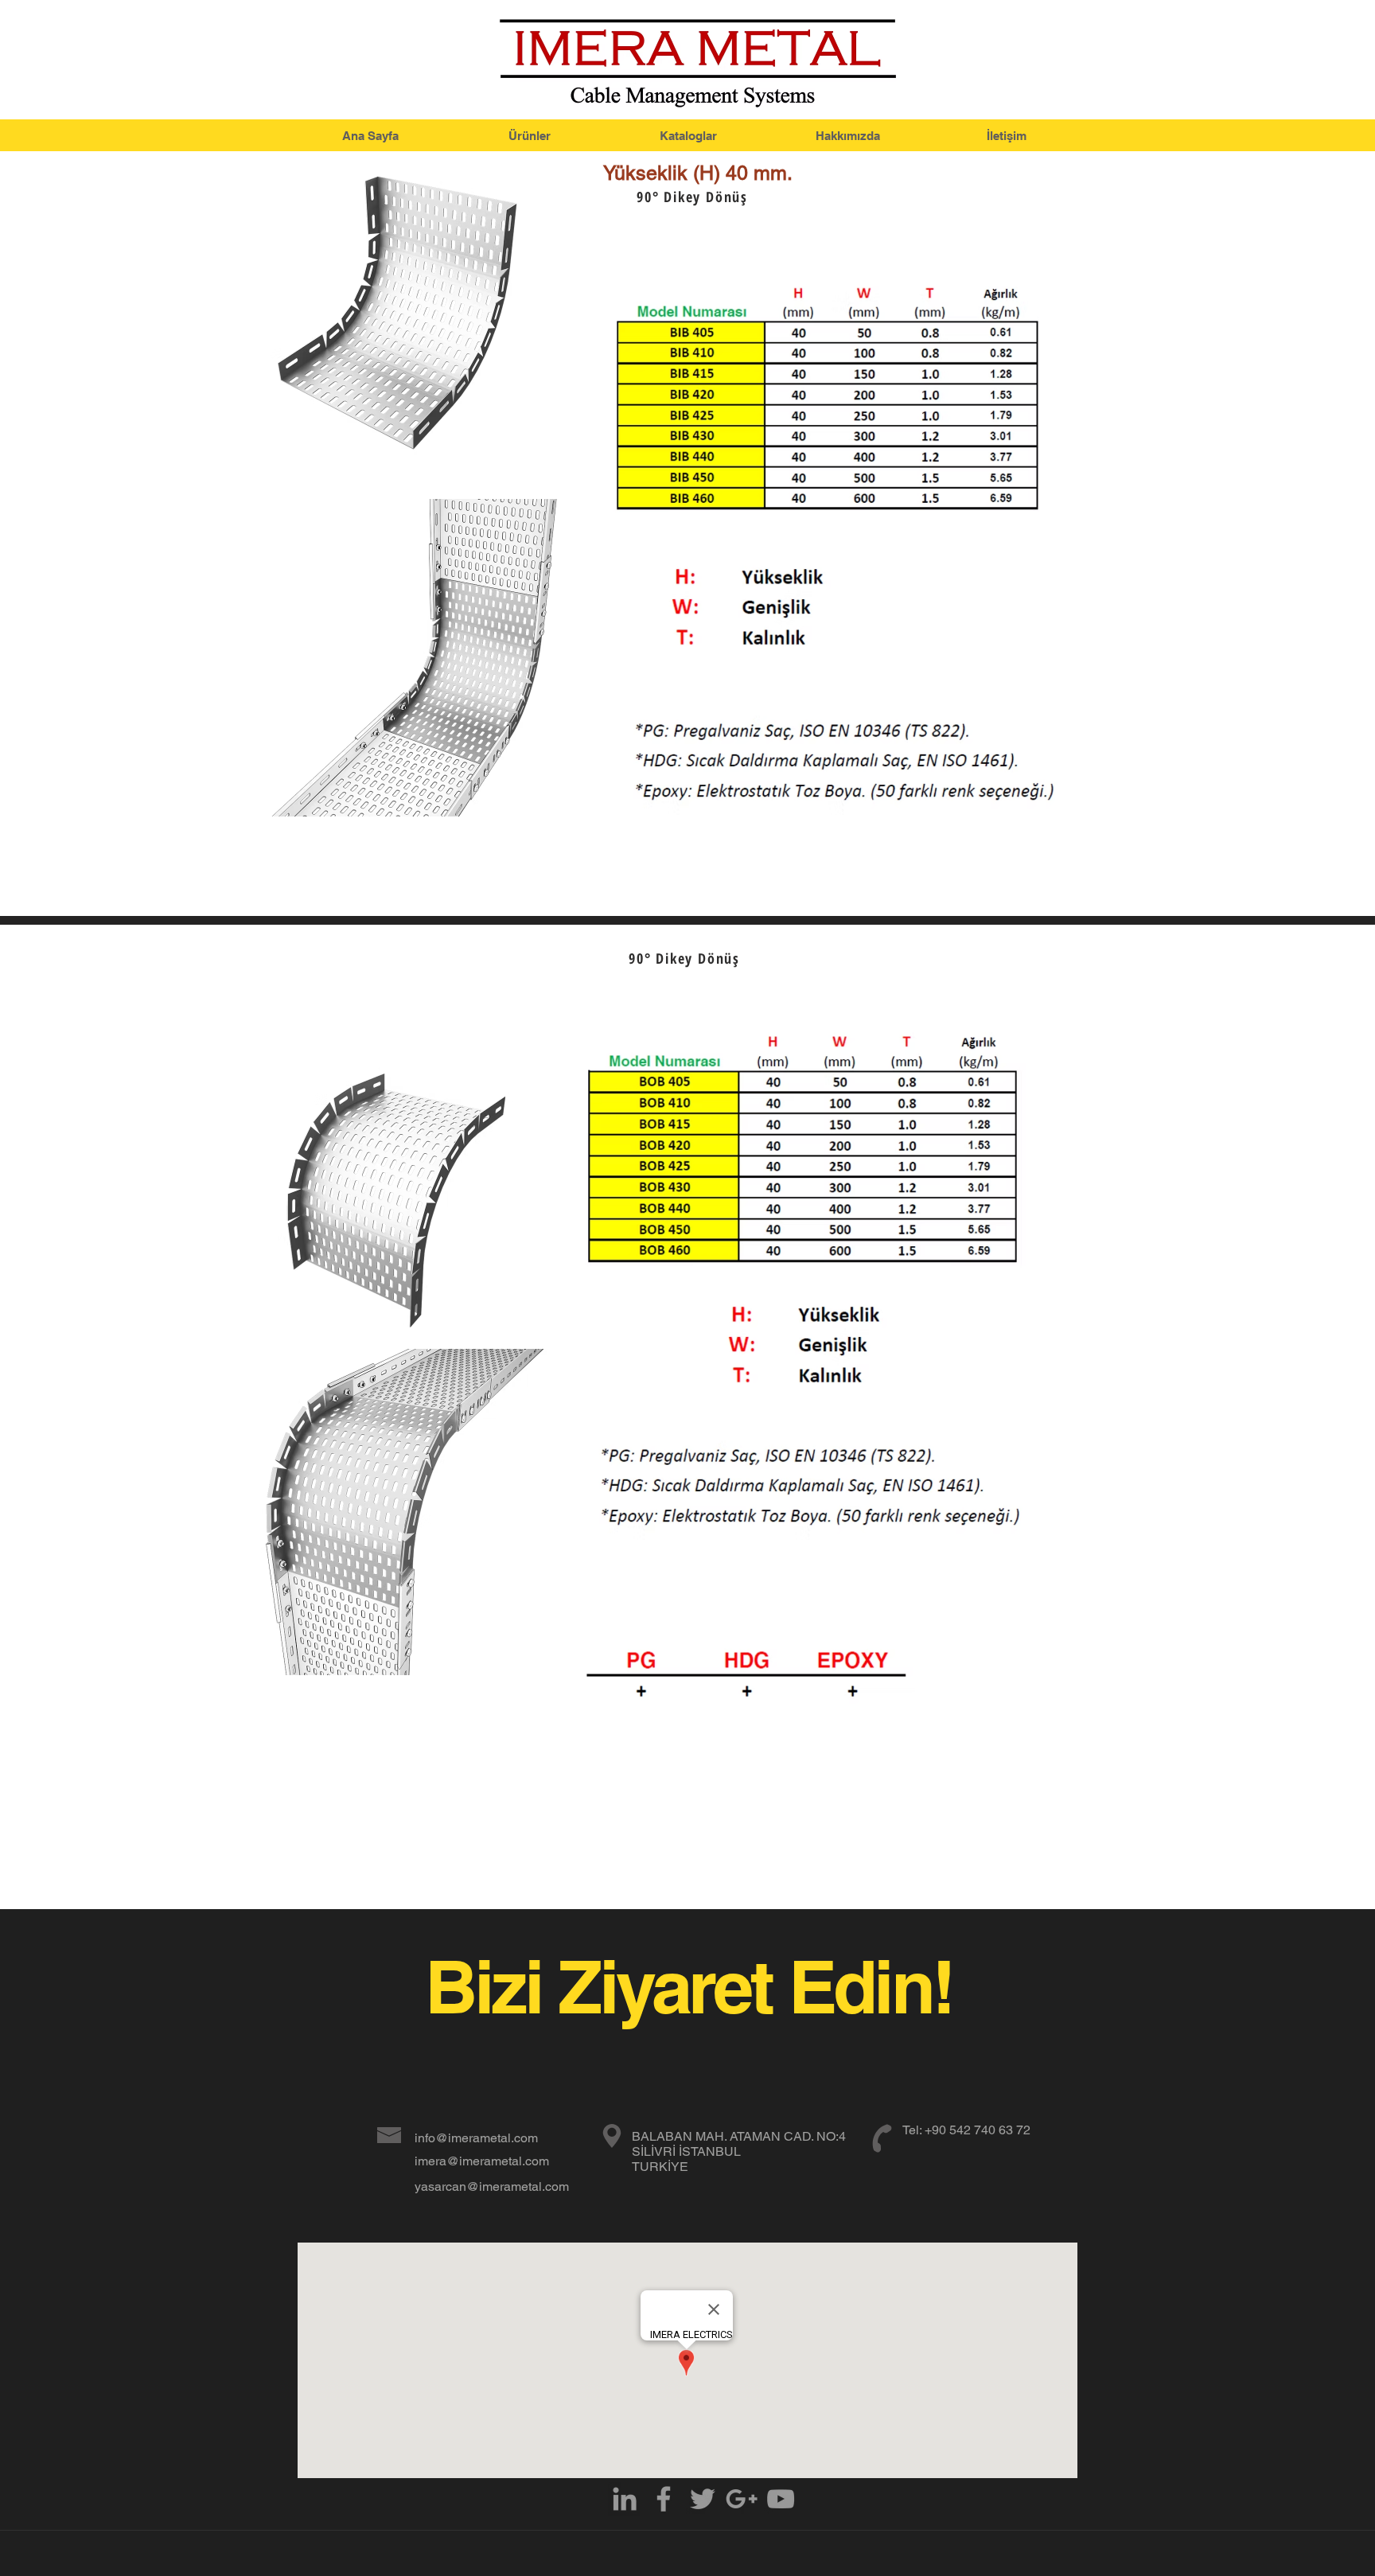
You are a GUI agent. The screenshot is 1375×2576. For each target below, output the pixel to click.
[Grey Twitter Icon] (703, 2499)
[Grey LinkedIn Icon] (625, 2499)
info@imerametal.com (476, 2138)
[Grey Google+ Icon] (742, 2499)
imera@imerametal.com (482, 2161)
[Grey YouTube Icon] (781, 2499)
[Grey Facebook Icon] (664, 2499)
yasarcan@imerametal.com (492, 2186)
